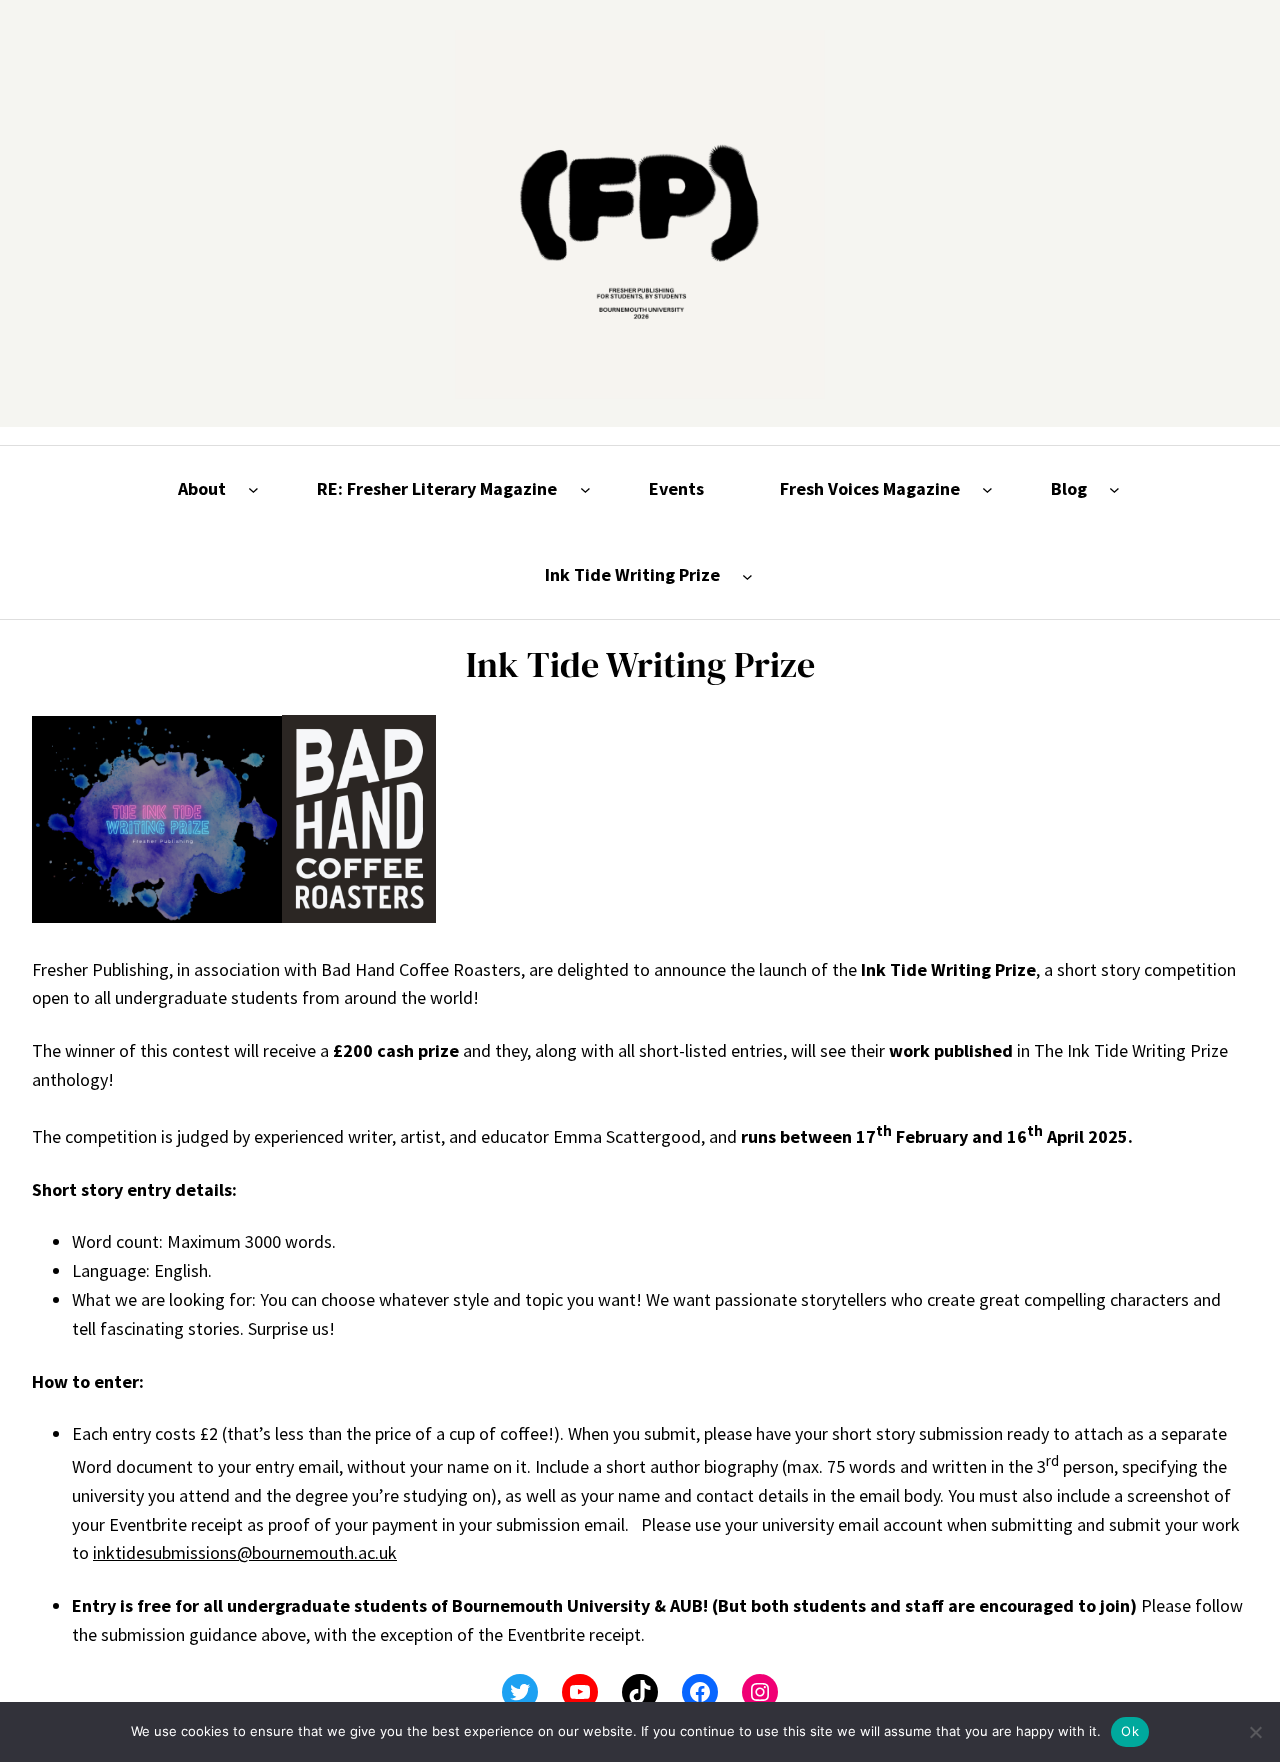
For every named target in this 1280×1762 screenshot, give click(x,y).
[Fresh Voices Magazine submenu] (987, 489)
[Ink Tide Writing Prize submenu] (747, 575)
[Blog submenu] (1114, 489)
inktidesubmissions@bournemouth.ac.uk (245, 1552)
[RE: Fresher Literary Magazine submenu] (585, 489)
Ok (1130, 1731)
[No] (1255, 1732)
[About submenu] (253, 489)
